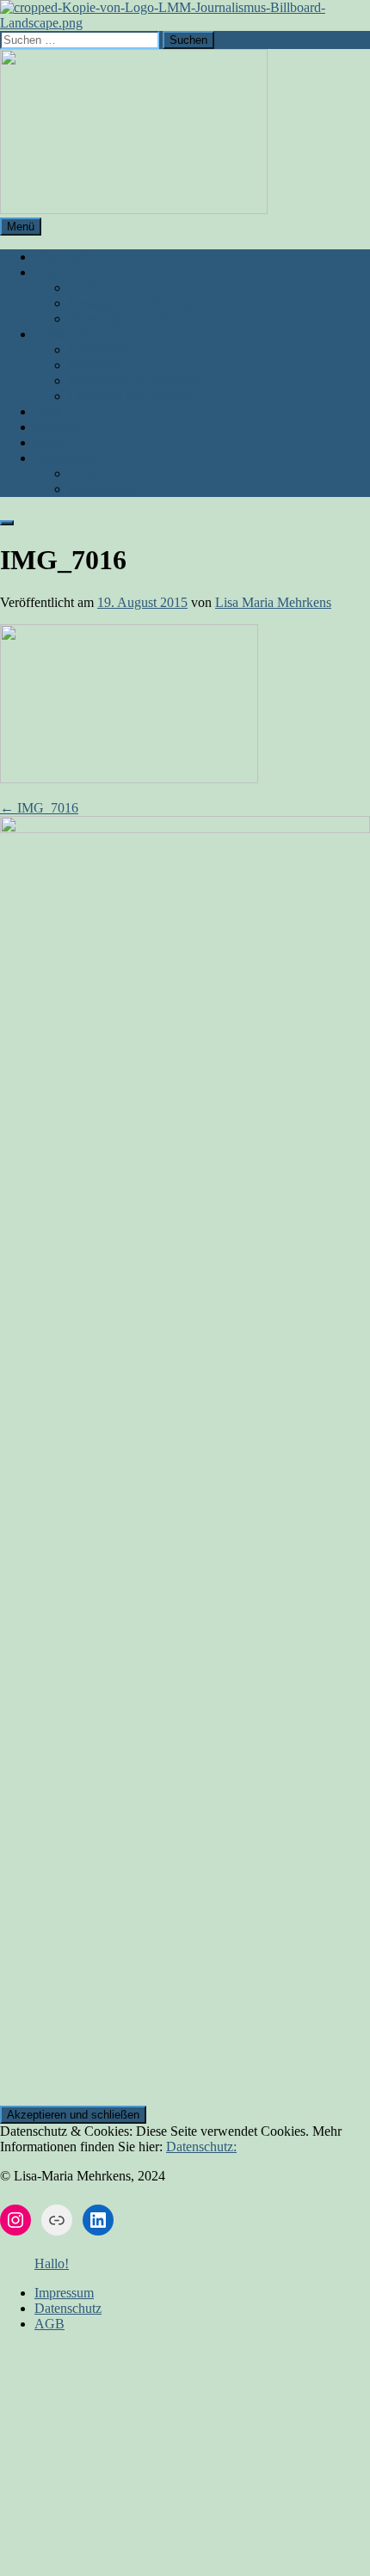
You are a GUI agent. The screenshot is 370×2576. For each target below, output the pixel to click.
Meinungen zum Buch (129, 319)
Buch (49, 272)
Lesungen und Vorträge (133, 303)
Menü (21, 227)
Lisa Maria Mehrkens (273, 602)
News (50, 442)
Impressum (64, 458)
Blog (48, 411)
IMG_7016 (39, 808)
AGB (84, 473)
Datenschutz (102, 489)
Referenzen (100, 365)
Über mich (63, 257)
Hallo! (52, 2263)
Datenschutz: (201, 2147)
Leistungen (65, 334)
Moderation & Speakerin (136, 380)
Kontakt (56, 427)
